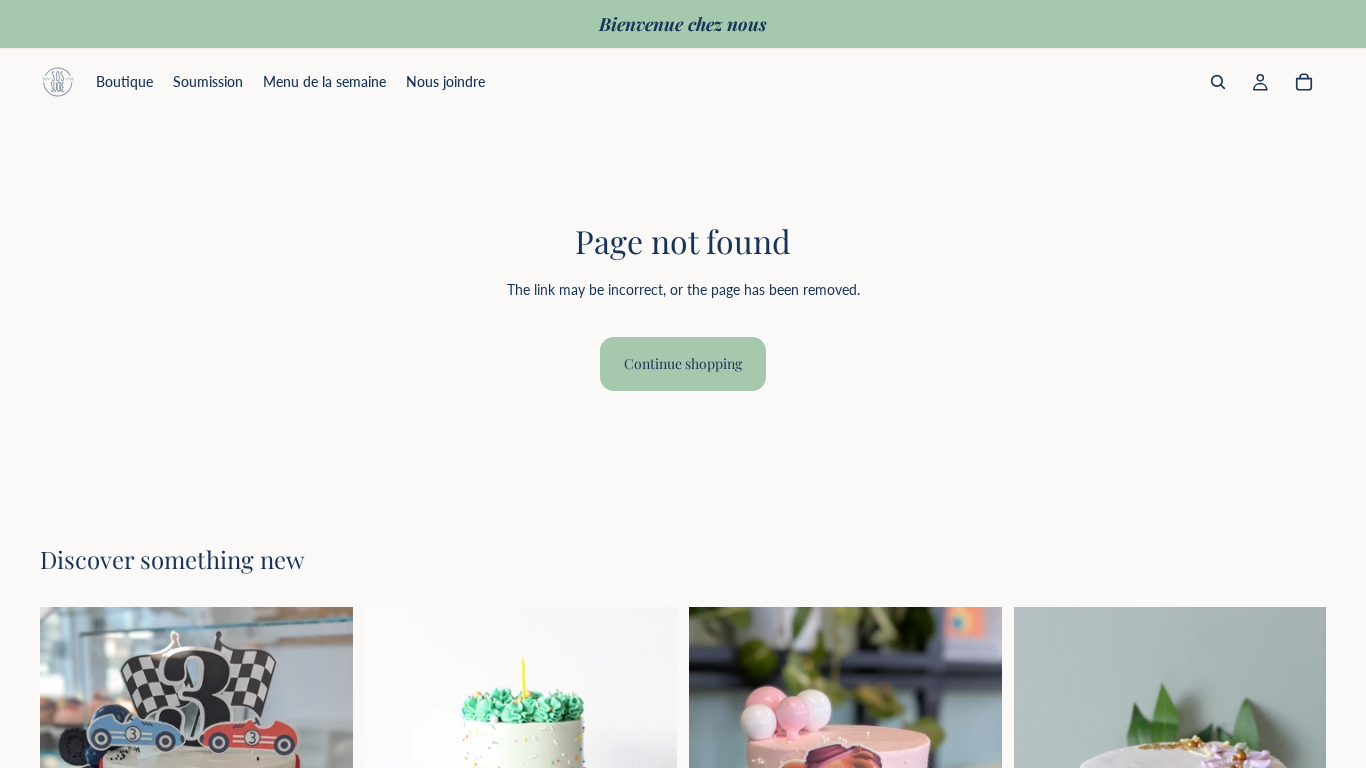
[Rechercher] (1218, 82)
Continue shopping (683, 363)
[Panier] (1304, 82)
